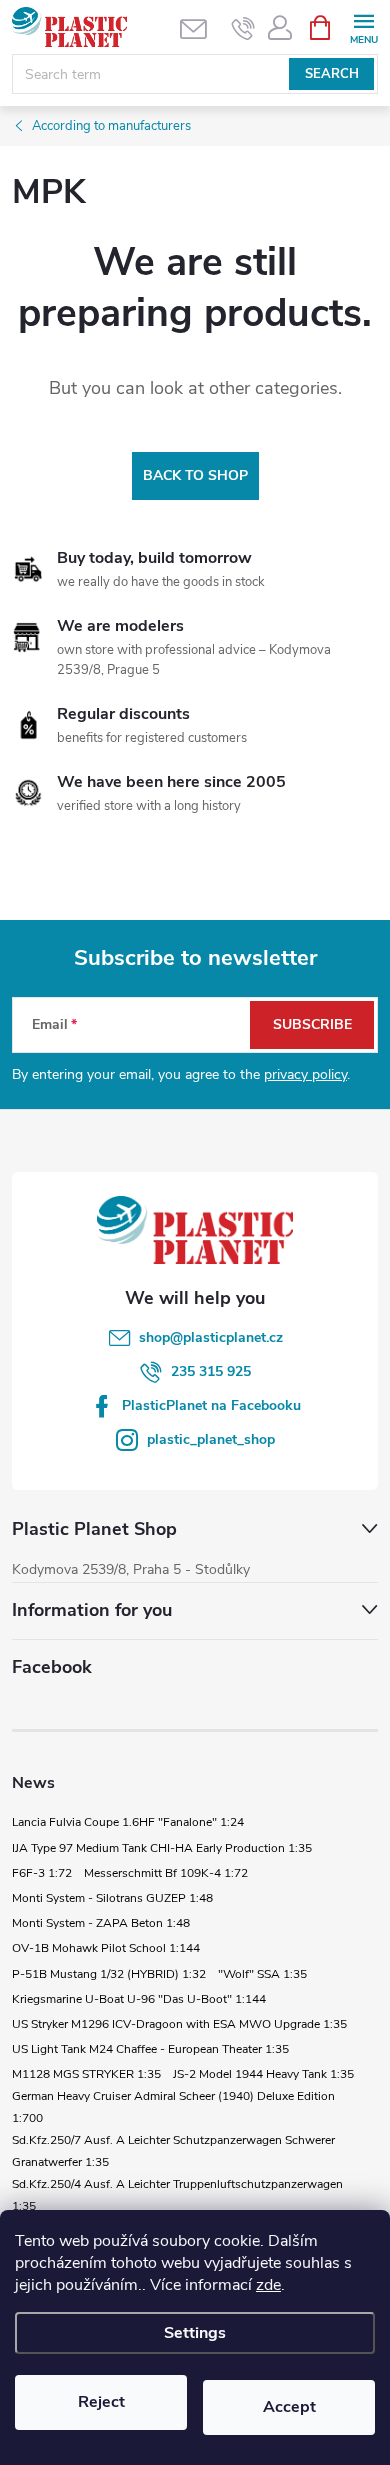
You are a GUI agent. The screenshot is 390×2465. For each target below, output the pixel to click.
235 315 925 (211, 1371)
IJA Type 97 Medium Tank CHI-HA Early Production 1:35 (162, 1848)
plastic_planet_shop (211, 1439)
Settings (195, 2333)
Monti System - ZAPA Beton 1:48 (101, 1923)
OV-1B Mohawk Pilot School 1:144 (106, 1948)
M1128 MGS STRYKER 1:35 (86, 2074)
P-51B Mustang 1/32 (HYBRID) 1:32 (109, 1974)
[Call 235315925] (243, 28)
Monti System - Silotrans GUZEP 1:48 (112, 1898)
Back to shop (195, 475)
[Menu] (363, 26)
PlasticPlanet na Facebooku (211, 1405)
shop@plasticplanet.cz (211, 1337)
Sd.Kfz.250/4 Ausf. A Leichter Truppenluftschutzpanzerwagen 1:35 (177, 2195)
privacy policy (305, 1074)
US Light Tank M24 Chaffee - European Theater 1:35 (150, 2049)
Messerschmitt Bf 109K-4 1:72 (166, 1873)
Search (332, 74)
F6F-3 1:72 (42, 1873)
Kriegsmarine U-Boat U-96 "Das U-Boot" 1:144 (139, 1999)
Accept (289, 2407)
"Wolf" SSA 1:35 (262, 1974)
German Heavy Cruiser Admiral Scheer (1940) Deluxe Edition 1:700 (173, 2107)
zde (268, 2285)
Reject (101, 2402)
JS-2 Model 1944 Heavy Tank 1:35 (263, 2074)
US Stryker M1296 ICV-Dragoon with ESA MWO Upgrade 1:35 (179, 2024)
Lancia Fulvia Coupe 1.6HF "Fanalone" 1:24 (128, 1822)
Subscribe (312, 1024)
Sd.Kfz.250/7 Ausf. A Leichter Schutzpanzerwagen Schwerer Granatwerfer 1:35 (173, 2151)
